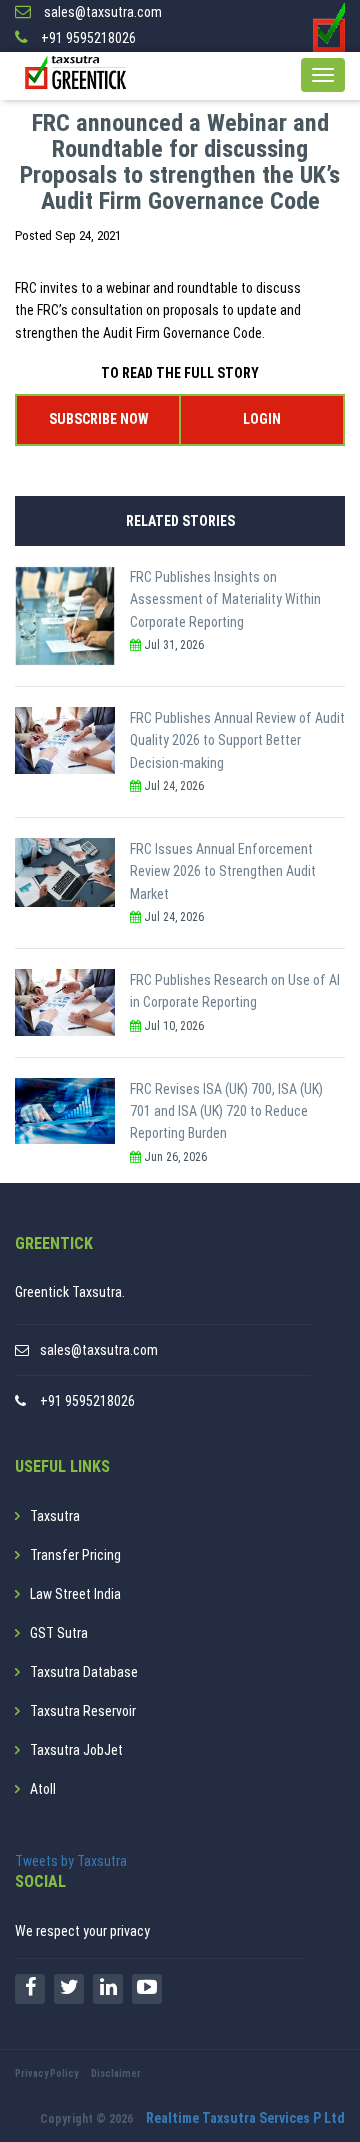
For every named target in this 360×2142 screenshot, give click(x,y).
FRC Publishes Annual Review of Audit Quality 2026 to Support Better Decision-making (237, 740)
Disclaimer (116, 2073)
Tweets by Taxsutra (71, 1861)
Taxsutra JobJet (76, 1750)
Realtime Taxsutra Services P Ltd (245, 2118)
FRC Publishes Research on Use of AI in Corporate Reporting (235, 991)
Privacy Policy (46, 2073)
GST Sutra (59, 1633)
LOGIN (262, 419)
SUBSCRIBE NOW (98, 419)
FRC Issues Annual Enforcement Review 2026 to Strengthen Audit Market (223, 871)
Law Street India (75, 1594)
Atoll (43, 1789)
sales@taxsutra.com (99, 1350)
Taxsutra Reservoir (83, 1711)
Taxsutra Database (84, 1672)
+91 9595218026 (87, 1401)
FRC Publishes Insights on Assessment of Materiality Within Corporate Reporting (225, 599)
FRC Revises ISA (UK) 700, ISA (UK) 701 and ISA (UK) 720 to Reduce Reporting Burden (226, 1111)
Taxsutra (55, 1516)
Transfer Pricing (75, 1555)
